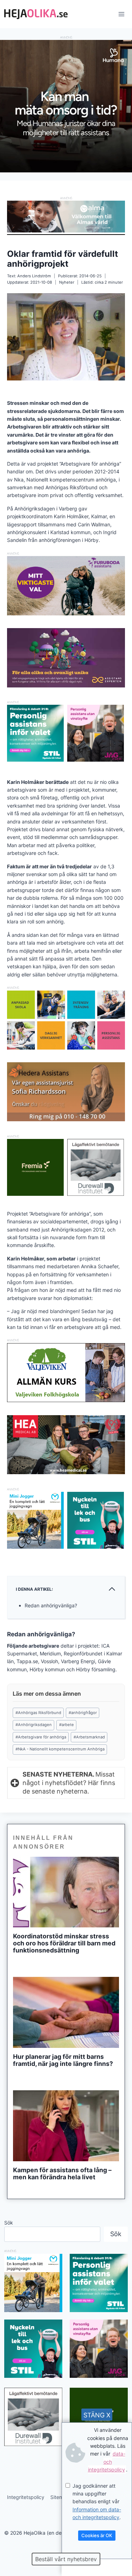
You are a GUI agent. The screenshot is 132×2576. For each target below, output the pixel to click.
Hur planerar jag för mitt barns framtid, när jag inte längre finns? (63, 2060)
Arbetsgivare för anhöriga (41, 1737)
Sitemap (60, 2497)
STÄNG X (97, 2415)
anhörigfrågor (83, 1713)
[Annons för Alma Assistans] (66, 216)
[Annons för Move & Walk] (66, 1048)
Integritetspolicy (26, 2497)
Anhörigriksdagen (34, 1725)
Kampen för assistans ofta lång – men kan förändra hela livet (62, 2174)
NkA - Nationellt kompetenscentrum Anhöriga (60, 1749)
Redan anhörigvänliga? (51, 1605)
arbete (67, 1725)
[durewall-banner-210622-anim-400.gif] (96, 1167)
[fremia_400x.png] (35, 1167)
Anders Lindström (34, 276)
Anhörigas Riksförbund (38, 1713)
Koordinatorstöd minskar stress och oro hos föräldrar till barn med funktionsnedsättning (64, 1943)
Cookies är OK (97, 2535)
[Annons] (66, 170)
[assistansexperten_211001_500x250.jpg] (66, 686)
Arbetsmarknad (89, 1737)
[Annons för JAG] (96, 760)
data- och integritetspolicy (107, 2462)
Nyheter (67, 282)
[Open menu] (121, 14)
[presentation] (66, 1892)
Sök (9, 2223)
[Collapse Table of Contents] (112, 1589)
